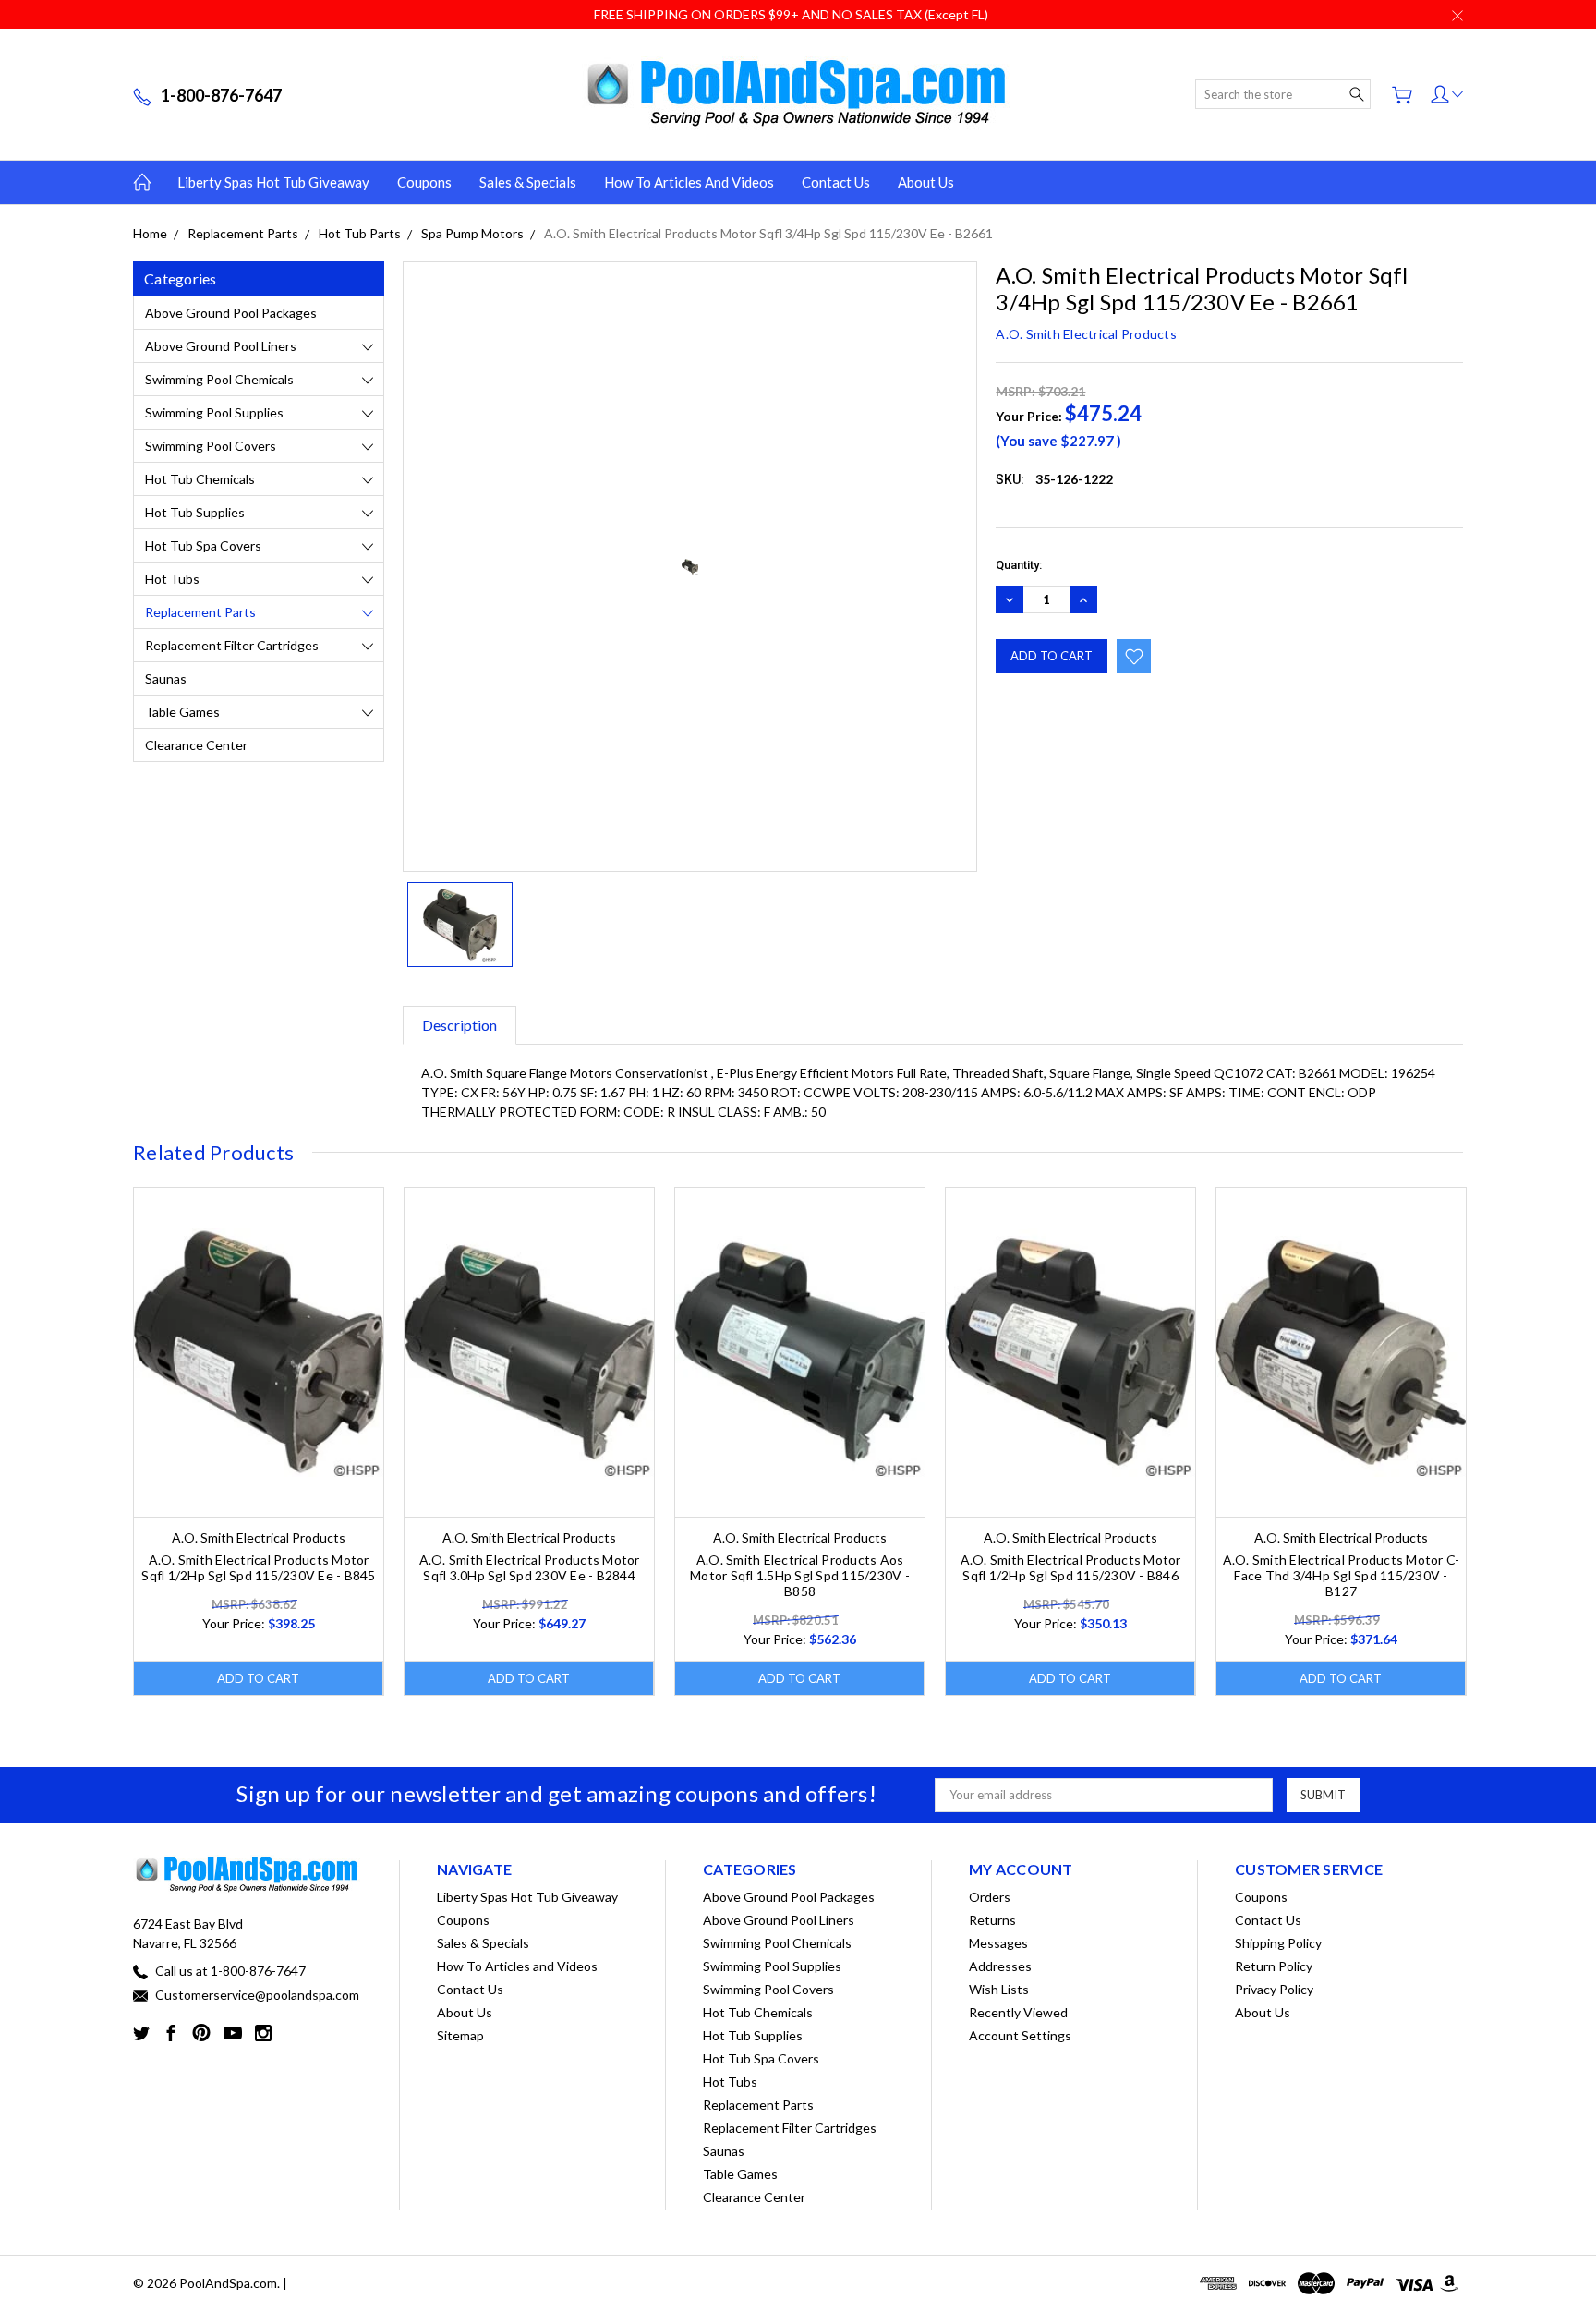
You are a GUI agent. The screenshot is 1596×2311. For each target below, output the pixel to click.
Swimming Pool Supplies (214, 412)
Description (459, 1025)
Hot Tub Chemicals (200, 479)
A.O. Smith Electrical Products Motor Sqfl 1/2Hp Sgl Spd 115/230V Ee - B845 (258, 1567)
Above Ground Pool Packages (231, 313)
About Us (926, 182)
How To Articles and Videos (689, 182)
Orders (990, 1897)
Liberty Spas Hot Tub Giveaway (273, 182)
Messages (998, 1943)
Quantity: (1019, 565)
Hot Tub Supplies (195, 512)
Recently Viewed (1018, 2012)
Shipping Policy (1278, 1943)
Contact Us (836, 182)
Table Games (182, 712)
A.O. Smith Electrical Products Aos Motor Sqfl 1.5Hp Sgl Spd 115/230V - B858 (800, 1575)
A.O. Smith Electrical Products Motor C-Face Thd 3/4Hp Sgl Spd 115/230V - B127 (1342, 1575)
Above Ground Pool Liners (221, 346)
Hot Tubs (172, 579)
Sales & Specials (528, 182)
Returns (992, 1920)
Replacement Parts (200, 612)
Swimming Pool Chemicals (219, 379)
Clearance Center (196, 745)
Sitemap (460, 2035)
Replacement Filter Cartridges (232, 645)
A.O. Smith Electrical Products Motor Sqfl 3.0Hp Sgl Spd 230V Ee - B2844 (530, 1567)
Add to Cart (258, 1678)
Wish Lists (999, 1989)
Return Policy (1274, 1966)
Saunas (166, 678)
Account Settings (1020, 2035)
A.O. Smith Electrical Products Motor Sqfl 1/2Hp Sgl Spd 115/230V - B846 (1071, 1567)
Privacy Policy (1274, 1989)
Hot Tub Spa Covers (203, 545)
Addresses (1000, 1966)
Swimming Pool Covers (211, 446)
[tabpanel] (259, 1441)
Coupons (424, 182)
